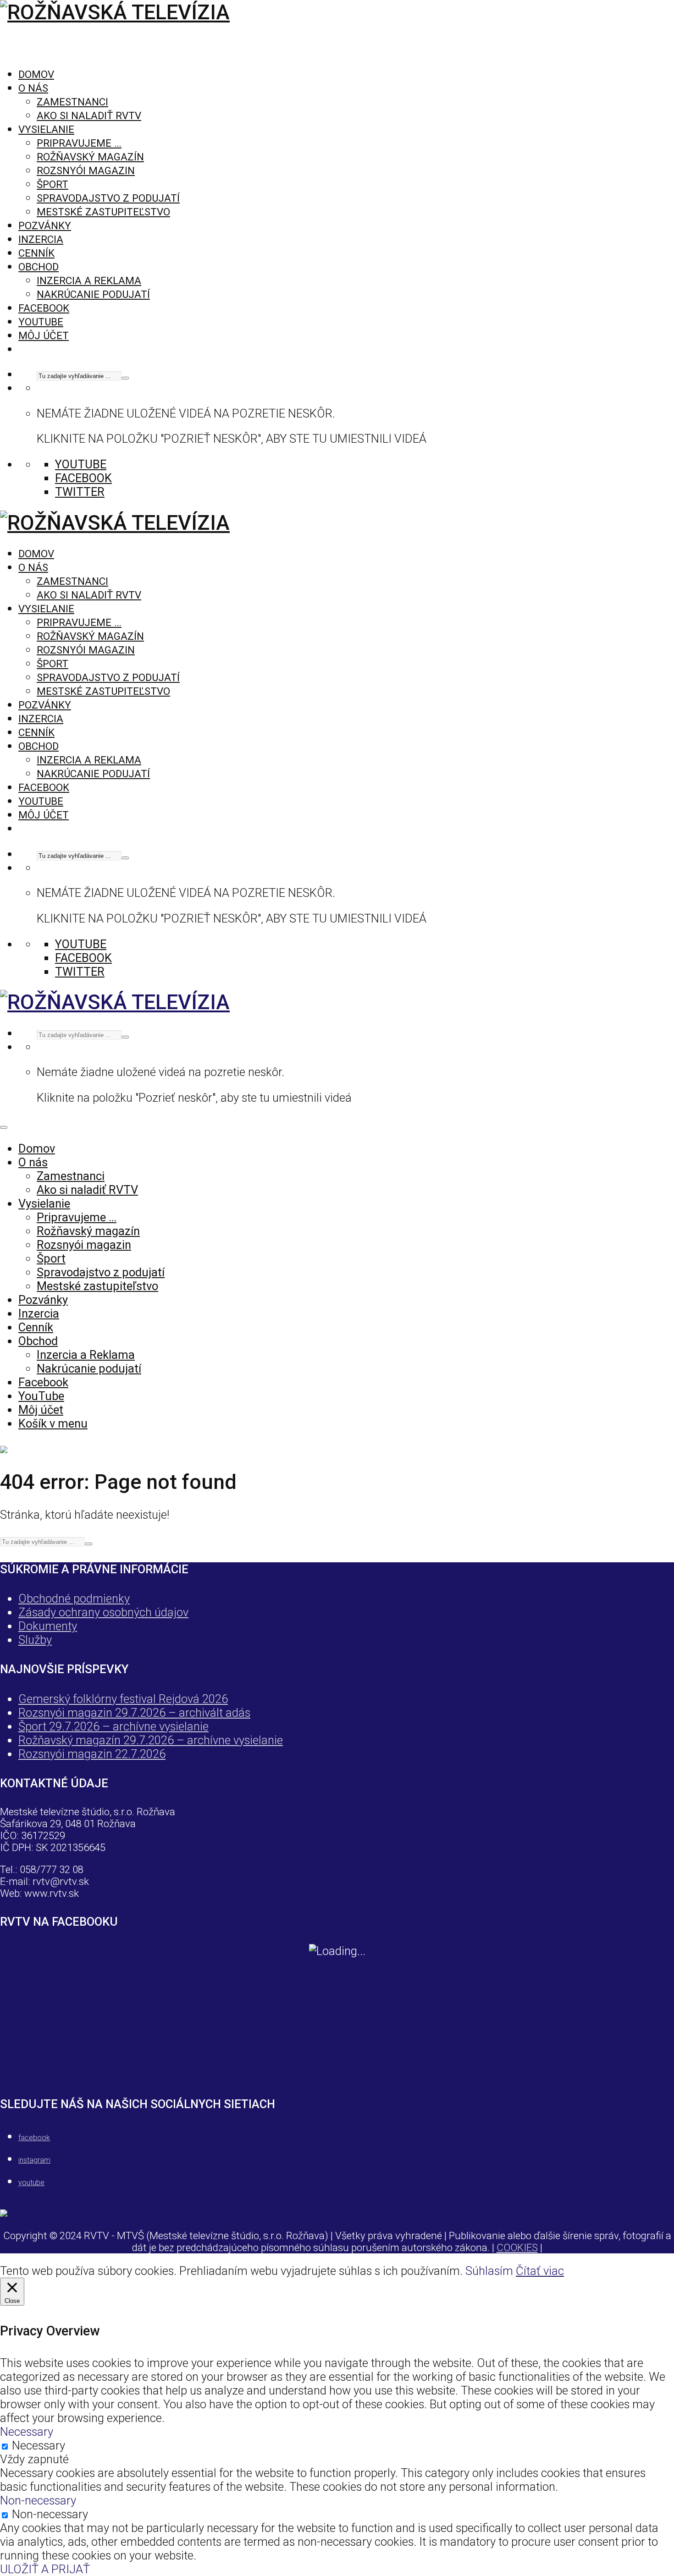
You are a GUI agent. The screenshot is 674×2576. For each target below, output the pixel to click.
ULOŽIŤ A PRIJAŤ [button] (45, 2569)
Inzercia (41, 239)
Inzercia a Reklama (89, 280)
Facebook (44, 308)
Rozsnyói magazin (86, 170)
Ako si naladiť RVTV (89, 115)
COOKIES (517, 2247)
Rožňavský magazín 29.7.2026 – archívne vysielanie (151, 1740)
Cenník (36, 253)
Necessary (39, 2445)
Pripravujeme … (79, 143)
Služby (35, 1640)
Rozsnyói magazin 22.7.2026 (92, 1754)
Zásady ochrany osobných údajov (103, 1612)
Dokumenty (48, 1626)
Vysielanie (46, 129)
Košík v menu (53, 1423)
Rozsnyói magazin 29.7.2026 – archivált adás (134, 1713)
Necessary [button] (27, 2432)
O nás (33, 88)
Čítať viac (540, 2271)
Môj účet (44, 335)
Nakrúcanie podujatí (93, 294)
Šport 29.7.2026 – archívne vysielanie (113, 1726)
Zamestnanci (72, 102)
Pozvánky (45, 225)
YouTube (41, 322)
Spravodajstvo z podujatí (108, 198)
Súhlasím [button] (489, 2271)
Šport (52, 184)
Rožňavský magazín (90, 157)
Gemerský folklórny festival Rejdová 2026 (123, 1699)
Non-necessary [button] (38, 2500)
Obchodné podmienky (74, 1598)
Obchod (39, 267)
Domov (36, 74)
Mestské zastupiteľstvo (103, 212)
